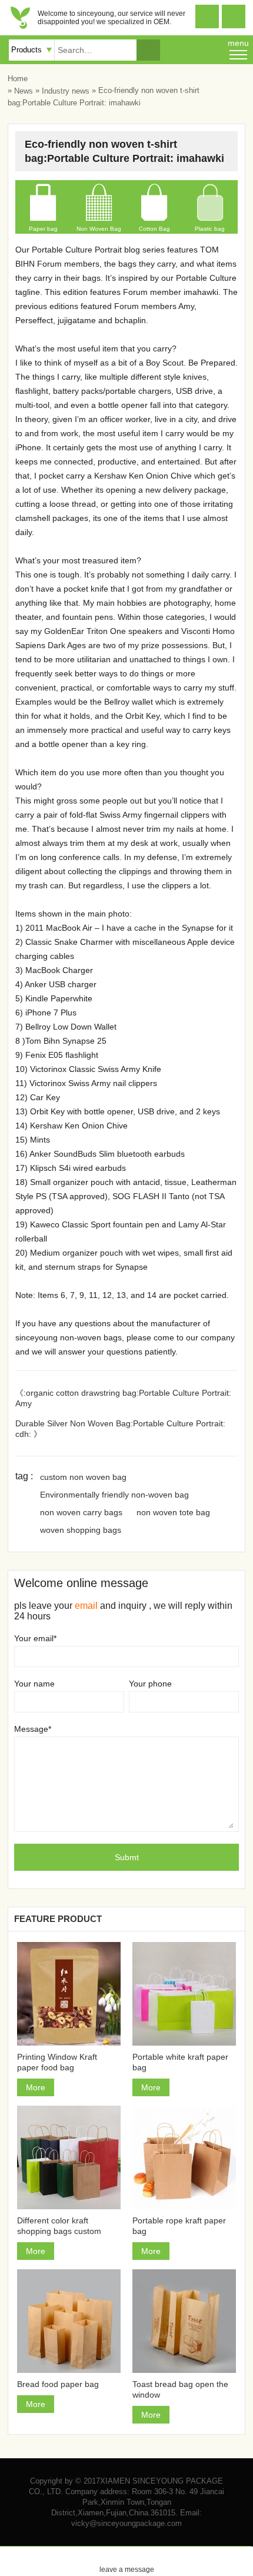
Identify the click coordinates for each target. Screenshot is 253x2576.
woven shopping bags (81, 1530)
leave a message (127, 2560)
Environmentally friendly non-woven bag (114, 1495)
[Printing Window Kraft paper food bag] (69, 1994)
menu (238, 43)
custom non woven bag (83, 1477)
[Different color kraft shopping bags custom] (69, 2157)
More (36, 2087)
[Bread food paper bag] (69, 2321)
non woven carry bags (81, 1512)
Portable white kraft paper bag (180, 2062)
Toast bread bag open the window (180, 2389)
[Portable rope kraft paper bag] (184, 2157)
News (24, 91)
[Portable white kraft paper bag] (184, 1994)
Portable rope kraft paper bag (179, 2226)
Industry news (66, 91)
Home (18, 79)
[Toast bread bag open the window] (184, 2321)
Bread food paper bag (58, 2384)
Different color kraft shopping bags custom (59, 2226)
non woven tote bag (173, 1512)
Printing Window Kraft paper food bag (57, 2062)
